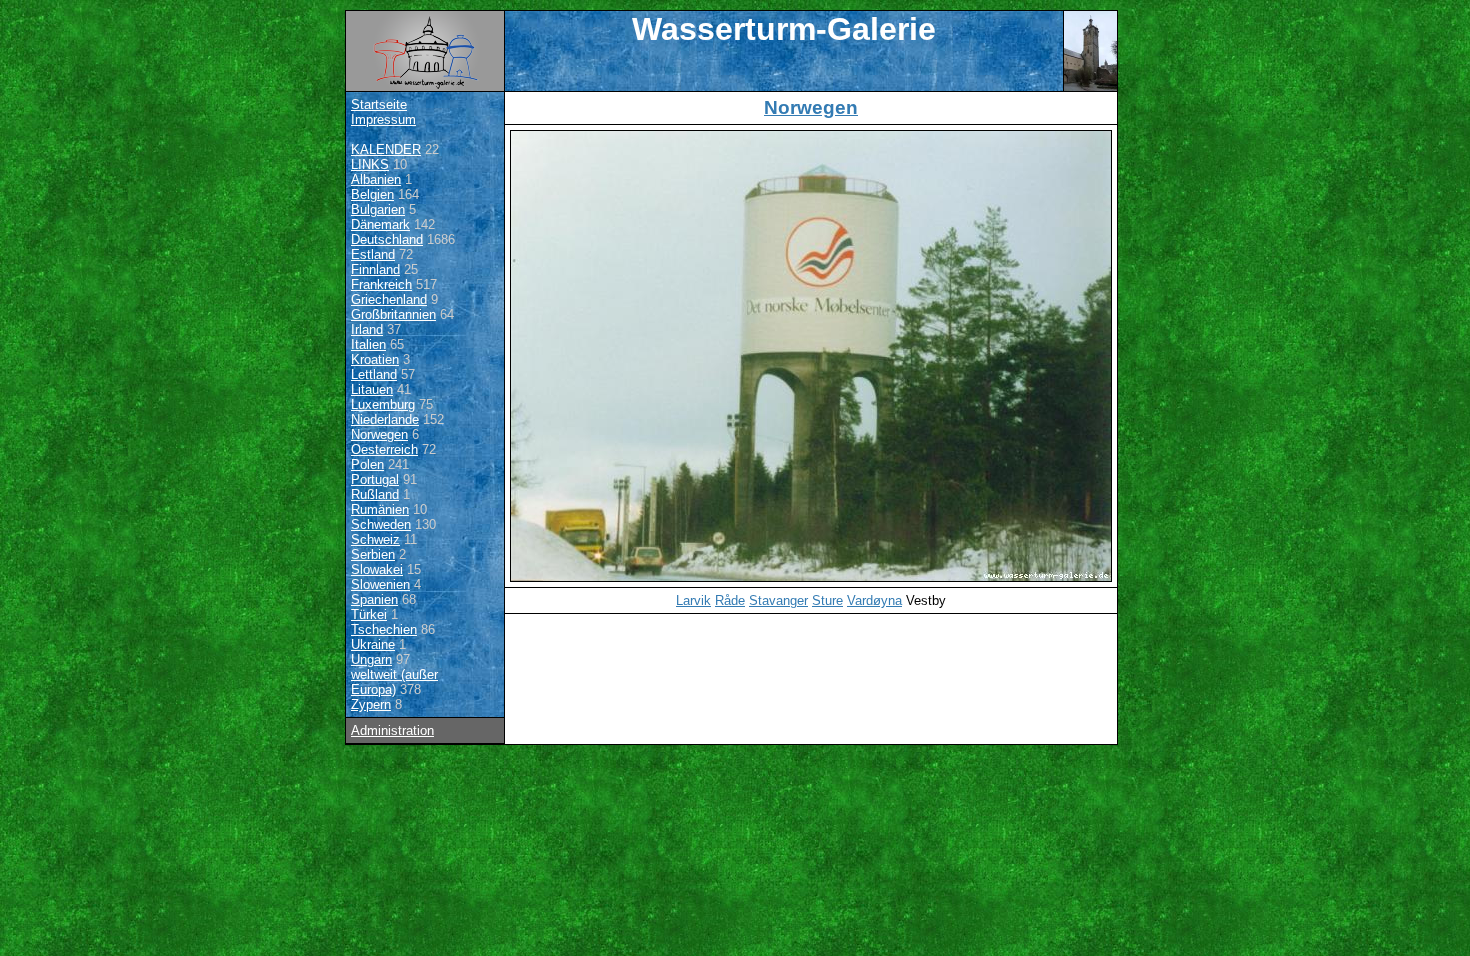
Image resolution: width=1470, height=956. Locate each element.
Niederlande (385, 419)
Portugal (375, 479)
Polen (367, 464)
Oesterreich (384, 449)
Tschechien (384, 629)
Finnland (375, 269)
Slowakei (377, 569)
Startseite (379, 104)
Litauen (372, 389)
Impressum (383, 119)
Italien (368, 344)
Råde (730, 600)
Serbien (373, 554)
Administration (392, 730)
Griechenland (389, 299)
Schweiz (375, 539)
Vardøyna (874, 600)
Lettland (374, 374)
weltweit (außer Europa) (394, 682)
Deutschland (387, 239)
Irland (367, 329)
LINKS (370, 164)
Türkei (369, 614)
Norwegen (379, 434)
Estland (373, 254)
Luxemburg (383, 404)
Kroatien (375, 359)
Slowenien (380, 584)
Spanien (374, 599)
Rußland (375, 494)
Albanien (376, 179)
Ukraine (373, 644)
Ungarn (371, 659)
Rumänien (380, 509)
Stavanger (778, 600)
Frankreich (381, 284)
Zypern (371, 704)
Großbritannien (393, 314)
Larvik (693, 600)
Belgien (372, 194)
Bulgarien (378, 209)
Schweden (381, 524)
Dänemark (380, 224)
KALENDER (386, 149)
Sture (827, 600)
